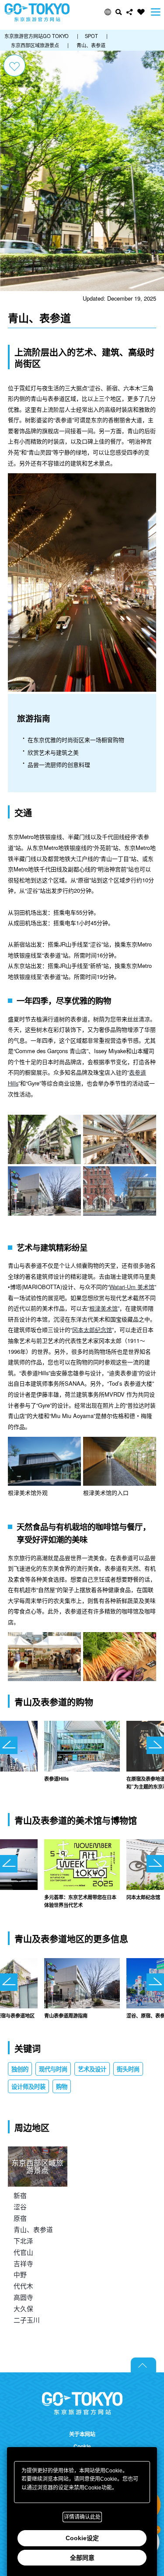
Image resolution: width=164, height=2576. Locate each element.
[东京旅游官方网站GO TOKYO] (37, 12)
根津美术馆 (103, 1308)
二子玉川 (27, 2320)
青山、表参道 (33, 2229)
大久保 (23, 2308)
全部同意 (82, 2558)
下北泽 (23, 2241)
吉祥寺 (23, 2263)
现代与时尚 (53, 2069)
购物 (62, 2086)
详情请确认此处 (82, 2517)
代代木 (23, 2286)
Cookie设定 (82, 2538)
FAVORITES (141, 12)
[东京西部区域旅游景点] (38, 2151)
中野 (20, 2274)
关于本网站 (82, 2434)
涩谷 (20, 2207)
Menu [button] (156, 12)
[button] (108, 12)
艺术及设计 (92, 2069)
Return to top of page (143, 2365)
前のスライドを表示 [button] (9, 1745)
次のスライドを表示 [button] (155, 1745)
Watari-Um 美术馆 (132, 1287)
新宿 (20, 2195)
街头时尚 (128, 2069)
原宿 (20, 2218)
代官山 (23, 2252)
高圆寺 (23, 2297)
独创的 (20, 2069)
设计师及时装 (28, 2086)
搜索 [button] (119, 12)
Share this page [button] (130, 12)
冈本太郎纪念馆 (92, 1330)
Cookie (82, 2446)
